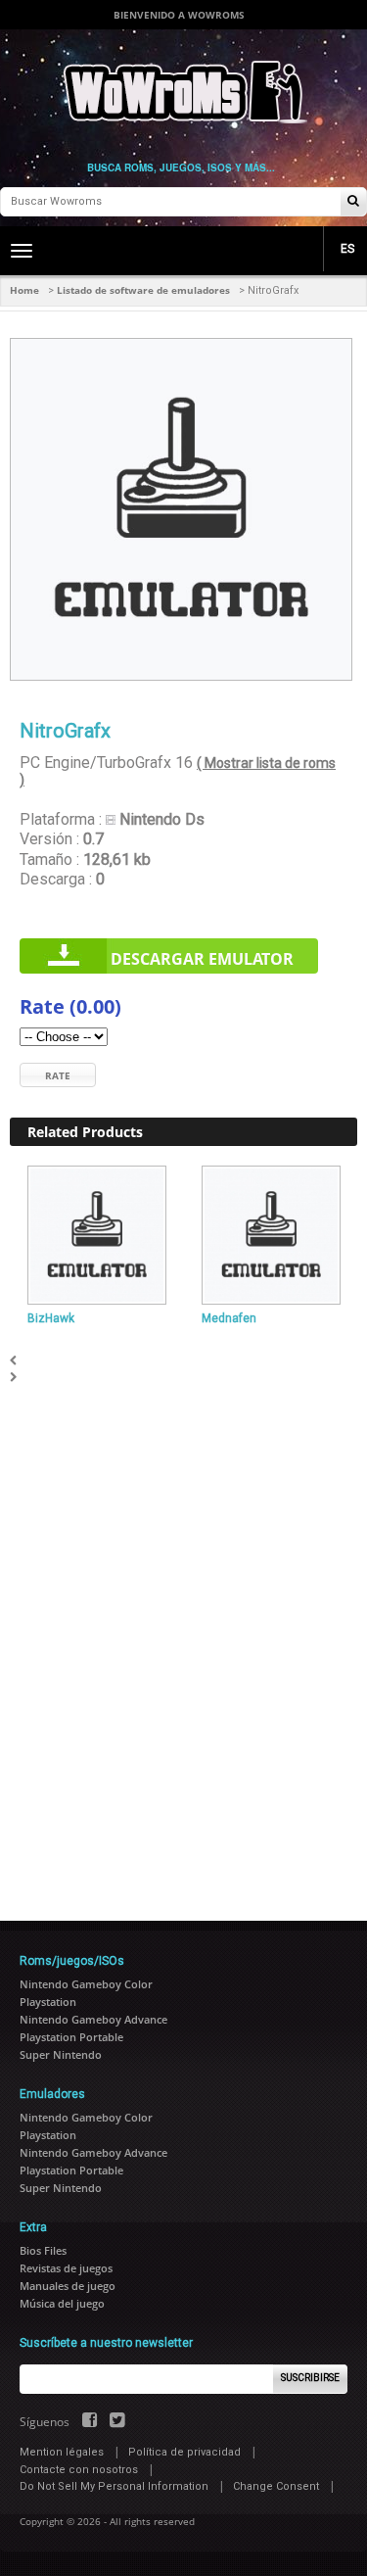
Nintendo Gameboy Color (86, 1984)
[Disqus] (183, 1631)
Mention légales (62, 2452)
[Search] (353, 202)
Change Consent (276, 2486)
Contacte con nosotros (79, 2470)
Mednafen (229, 1318)
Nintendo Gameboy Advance (93, 2019)
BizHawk (51, 1318)
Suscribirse (310, 2378)
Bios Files (43, 2250)
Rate (58, 1075)
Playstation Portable (71, 2037)
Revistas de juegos (66, 2268)
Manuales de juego (68, 2286)
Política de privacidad (184, 2452)
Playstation (48, 2002)
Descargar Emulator (202, 959)
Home (24, 290)
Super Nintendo (61, 2054)
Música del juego (62, 2303)
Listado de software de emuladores (143, 290)
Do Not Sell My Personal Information (114, 2486)
